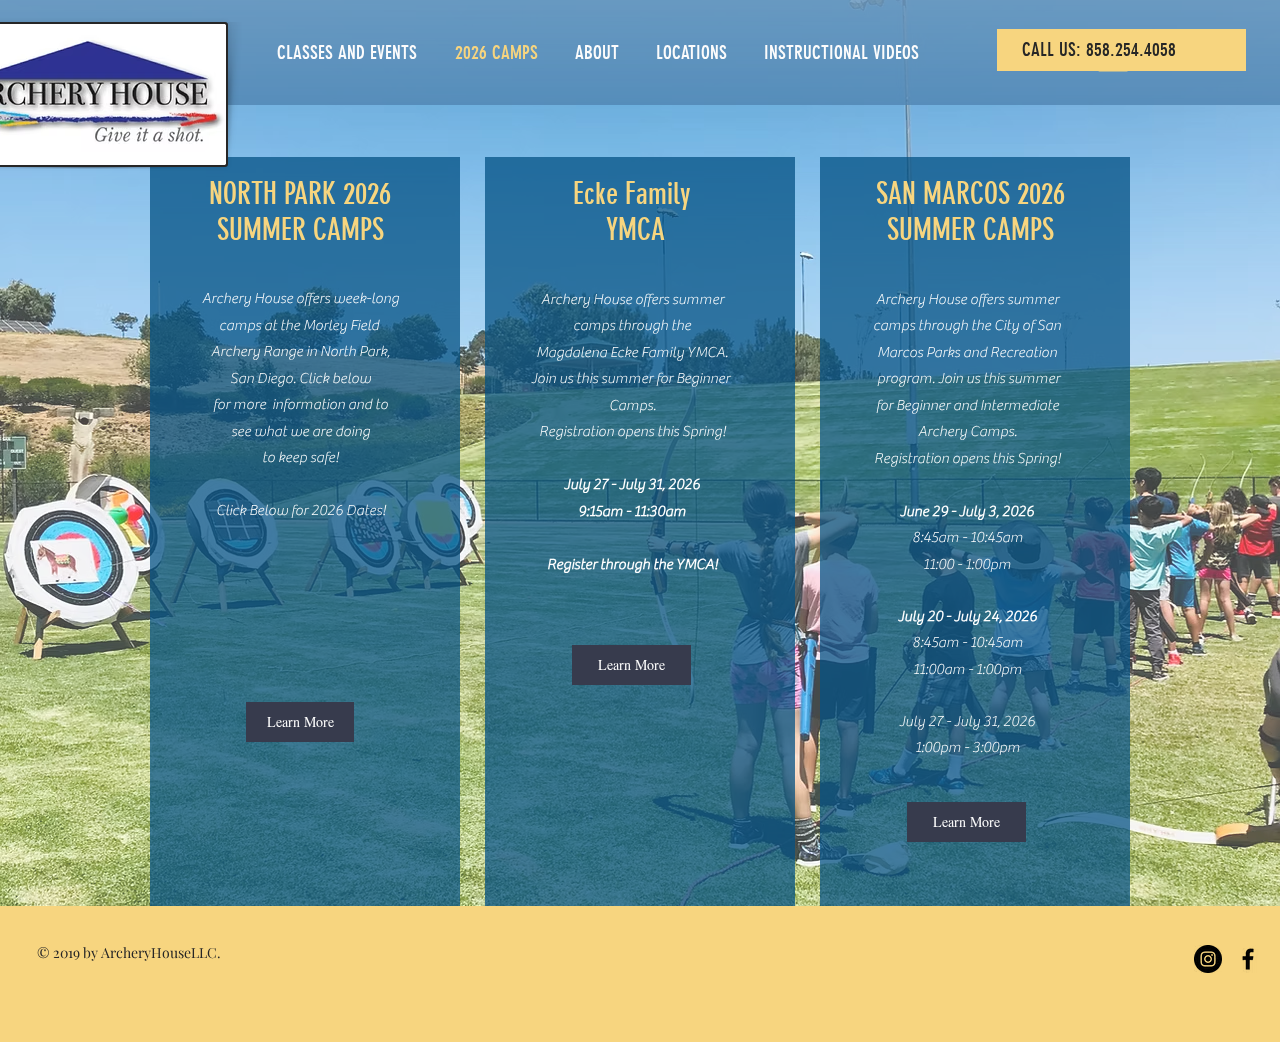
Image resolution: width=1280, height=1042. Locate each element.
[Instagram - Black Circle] (1208, 959)
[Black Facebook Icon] (1248, 959)
